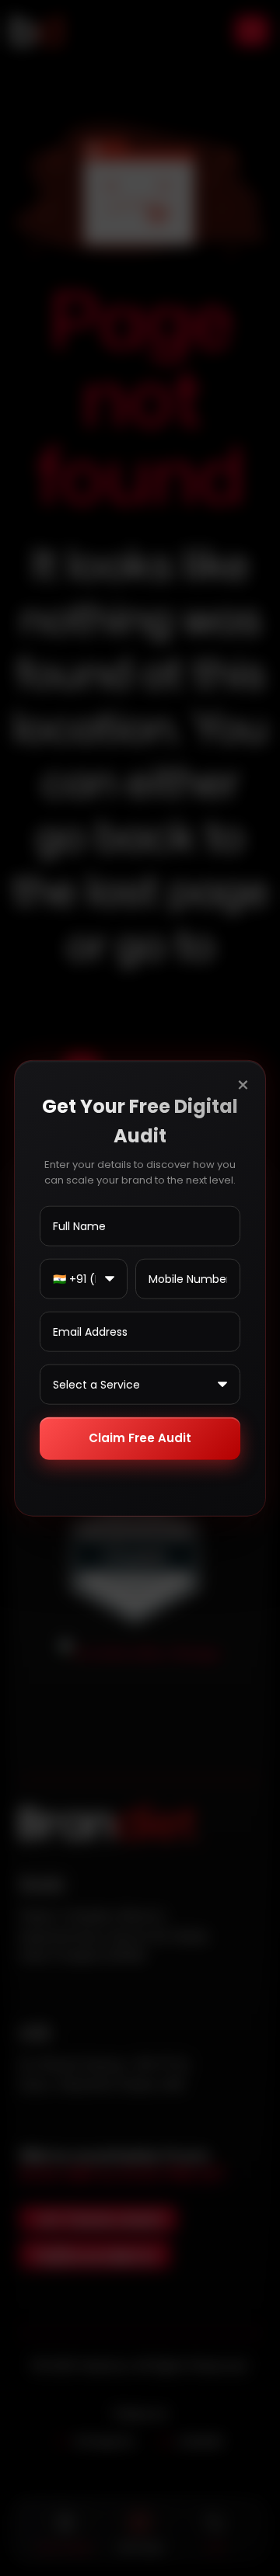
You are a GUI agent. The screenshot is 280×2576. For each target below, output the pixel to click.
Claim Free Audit (140, 1438)
